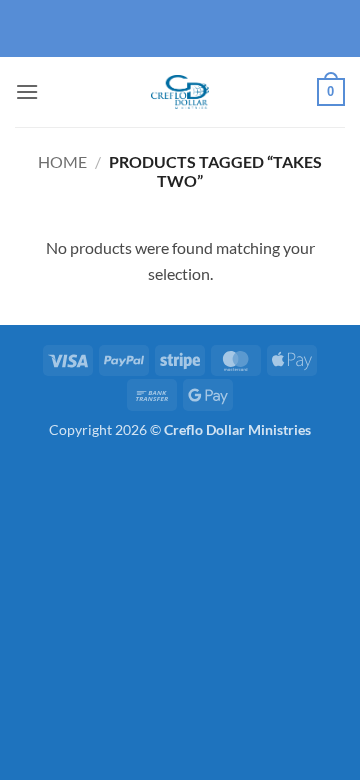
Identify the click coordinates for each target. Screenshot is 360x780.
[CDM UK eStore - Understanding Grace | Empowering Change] (180, 92)
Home (62, 161)
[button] (27, 91)
